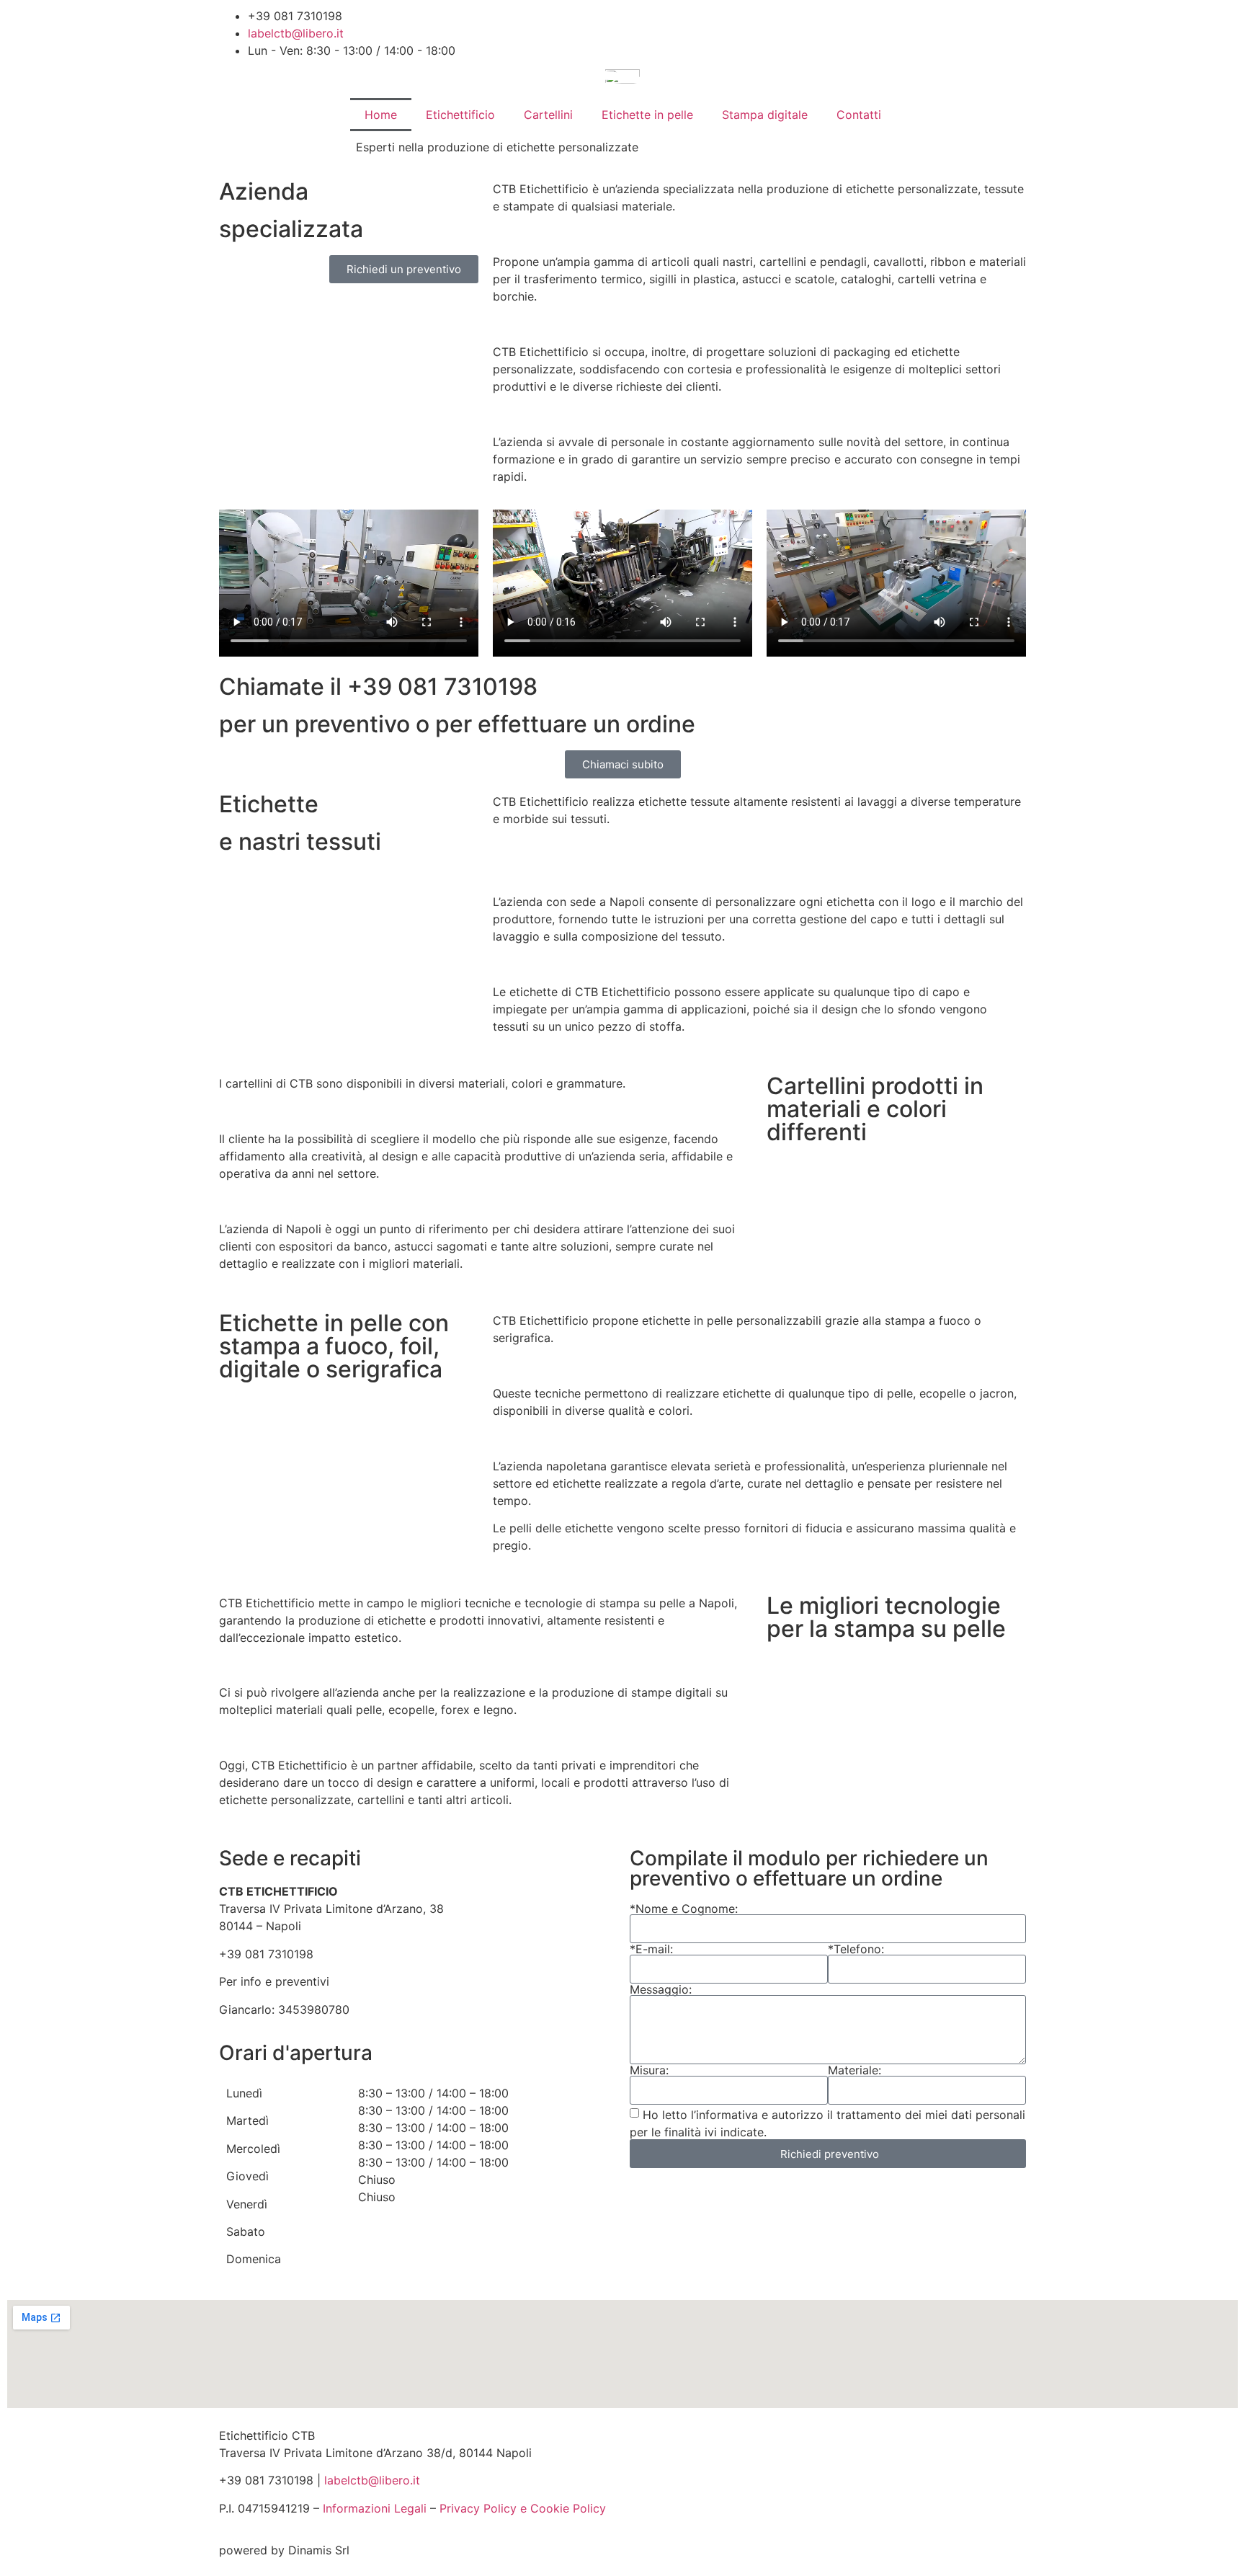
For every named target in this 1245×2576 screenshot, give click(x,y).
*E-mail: (651, 1949)
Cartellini (548, 115)
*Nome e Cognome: (684, 1909)
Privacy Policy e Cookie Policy (523, 2508)
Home (381, 115)
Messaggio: (661, 1989)
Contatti (859, 115)
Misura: (649, 2070)
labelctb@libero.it (372, 2480)
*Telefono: (856, 1949)
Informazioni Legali (375, 2508)
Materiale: (854, 2070)
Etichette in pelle (647, 115)
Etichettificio (460, 115)
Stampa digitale (765, 115)
